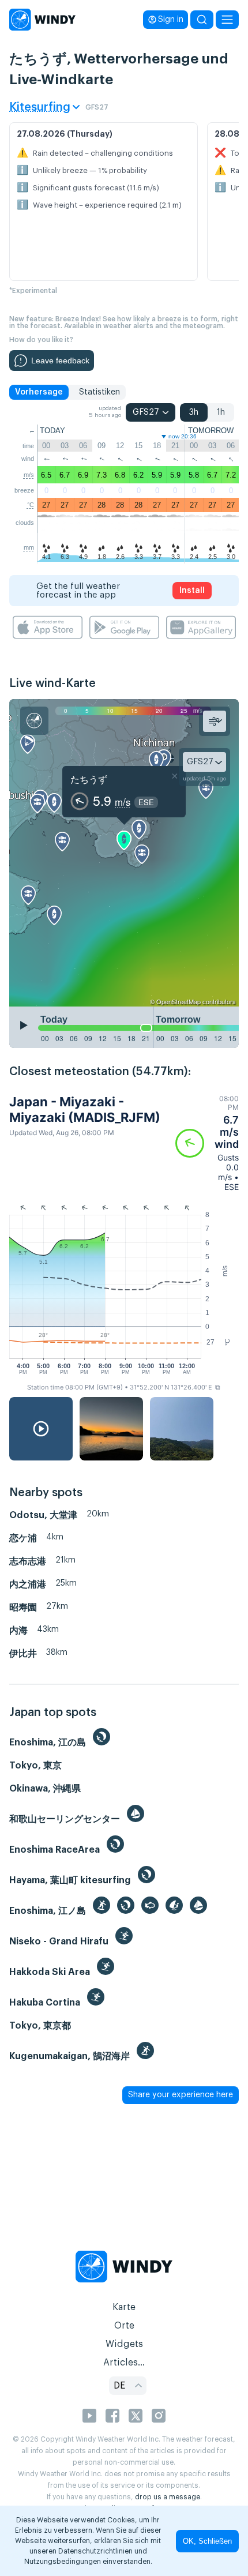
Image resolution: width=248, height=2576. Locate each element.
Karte (124, 2307)
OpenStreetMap (179, 1001)
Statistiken (99, 392)
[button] (207, 1143)
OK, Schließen (207, 2541)
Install (192, 591)
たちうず (89, 779)
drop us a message (168, 2497)
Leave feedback (60, 361)
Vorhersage (39, 392)
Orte (124, 2326)
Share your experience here (181, 2095)
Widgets (124, 2344)
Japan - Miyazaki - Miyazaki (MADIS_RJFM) (85, 1109)
